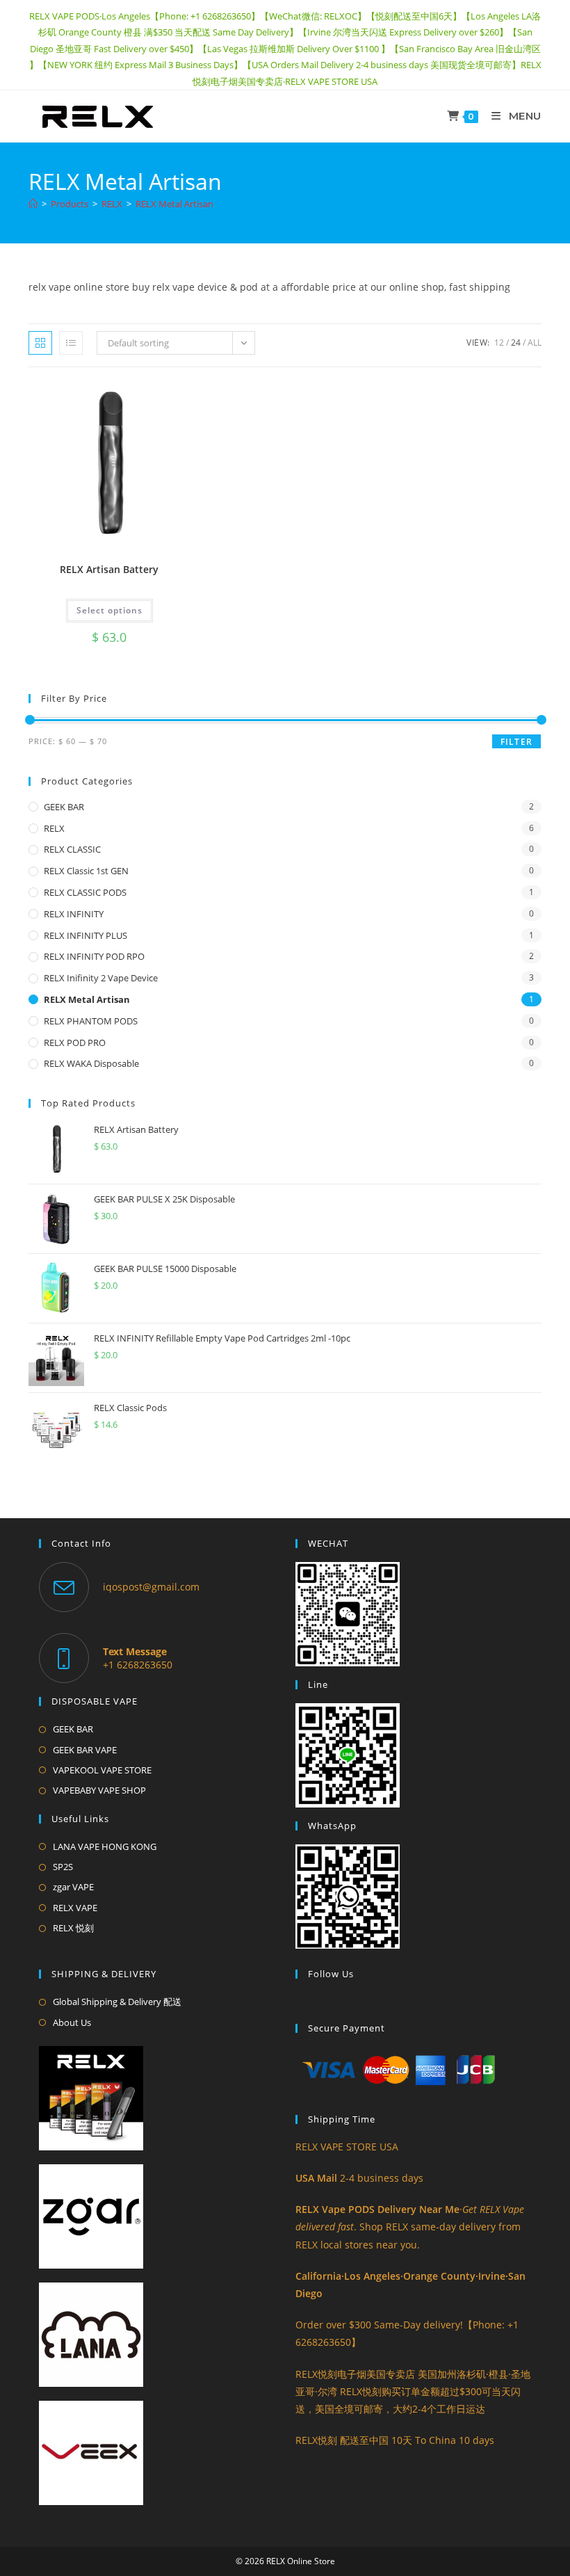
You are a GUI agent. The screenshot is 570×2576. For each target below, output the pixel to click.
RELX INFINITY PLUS (85, 935)
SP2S (63, 1867)
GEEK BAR (64, 807)
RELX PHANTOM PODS (91, 1021)
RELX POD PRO (75, 1043)
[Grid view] (40, 343)
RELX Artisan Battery (109, 569)
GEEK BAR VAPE (85, 1750)
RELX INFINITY (74, 914)
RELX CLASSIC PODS (85, 892)
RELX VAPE (75, 1908)
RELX (54, 828)
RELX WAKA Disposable (91, 1063)
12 (499, 343)
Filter (516, 742)
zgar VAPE (73, 1887)
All (535, 343)
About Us (72, 2022)
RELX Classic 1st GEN (86, 871)
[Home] (33, 204)
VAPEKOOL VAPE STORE (102, 1770)
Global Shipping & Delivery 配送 (117, 2002)
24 (516, 343)
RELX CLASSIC (72, 849)
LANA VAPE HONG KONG (105, 1846)
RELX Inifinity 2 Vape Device (101, 978)
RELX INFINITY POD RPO (94, 956)
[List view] (71, 343)
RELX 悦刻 (73, 1928)
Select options (109, 610)
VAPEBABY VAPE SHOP (99, 1790)
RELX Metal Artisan (174, 204)
